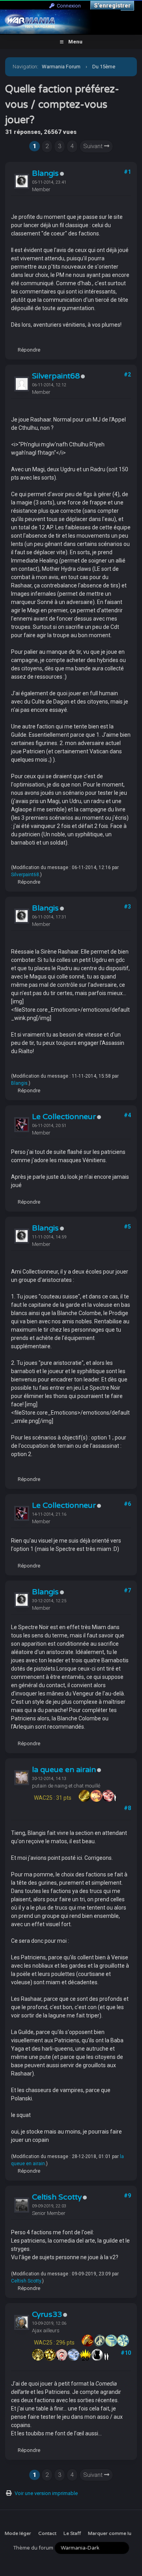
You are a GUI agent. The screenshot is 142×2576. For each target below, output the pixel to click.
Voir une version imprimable (46, 2493)
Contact (47, 2533)
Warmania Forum (61, 67)
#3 (127, 907)
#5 (127, 1227)
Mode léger (18, 2533)
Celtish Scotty (57, 2197)
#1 (127, 172)
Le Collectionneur (64, 1117)
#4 (127, 1115)
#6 (127, 1504)
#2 (127, 374)
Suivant (94, 146)
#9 (127, 2196)
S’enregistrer (112, 6)
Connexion (68, 6)
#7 (127, 1590)
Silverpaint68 (56, 376)
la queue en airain (64, 1770)
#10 (126, 2353)
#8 (127, 1808)
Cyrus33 (47, 2314)
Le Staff (72, 2533)
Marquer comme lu (110, 2533)
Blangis (45, 173)
